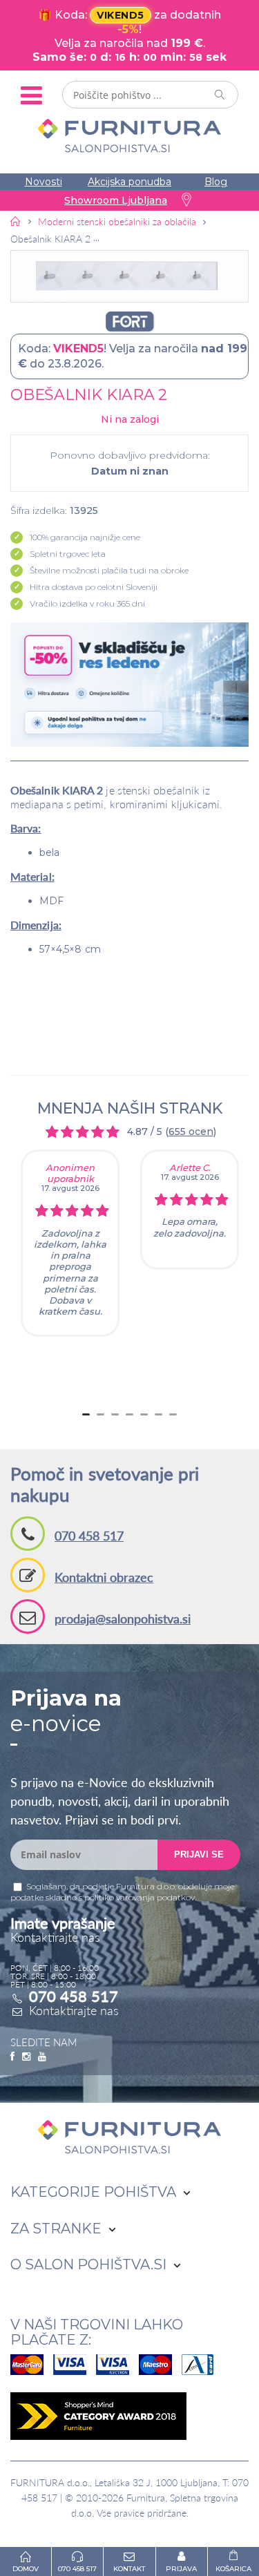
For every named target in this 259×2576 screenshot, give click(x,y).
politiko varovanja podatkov (140, 1897)
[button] (129, 276)
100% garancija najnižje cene (85, 537)
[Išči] (220, 95)
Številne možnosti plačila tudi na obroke (109, 570)
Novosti (44, 182)
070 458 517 (89, 1536)
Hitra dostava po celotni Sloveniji (94, 587)
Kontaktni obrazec (104, 1577)
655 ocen (191, 1132)
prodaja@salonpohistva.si (123, 1619)
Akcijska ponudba (129, 182)
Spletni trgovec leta (68, 554)
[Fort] (129, 322)
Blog (216, 182)
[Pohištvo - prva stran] (16, 221)
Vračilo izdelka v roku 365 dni (87, 603)
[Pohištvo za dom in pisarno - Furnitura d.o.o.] (129, 136)
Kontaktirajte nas (74, 2010)
